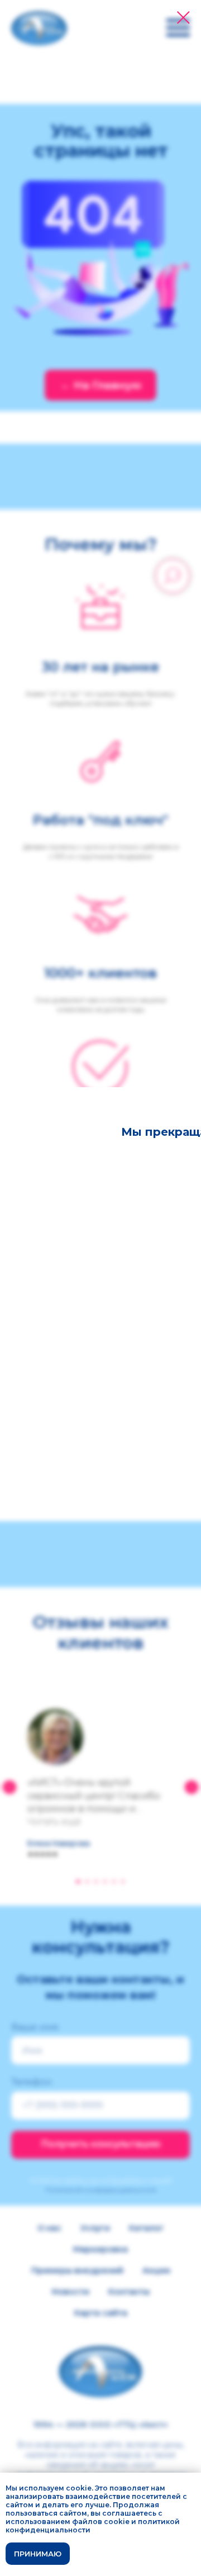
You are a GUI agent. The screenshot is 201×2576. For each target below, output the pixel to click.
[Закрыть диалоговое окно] (183, 18)
